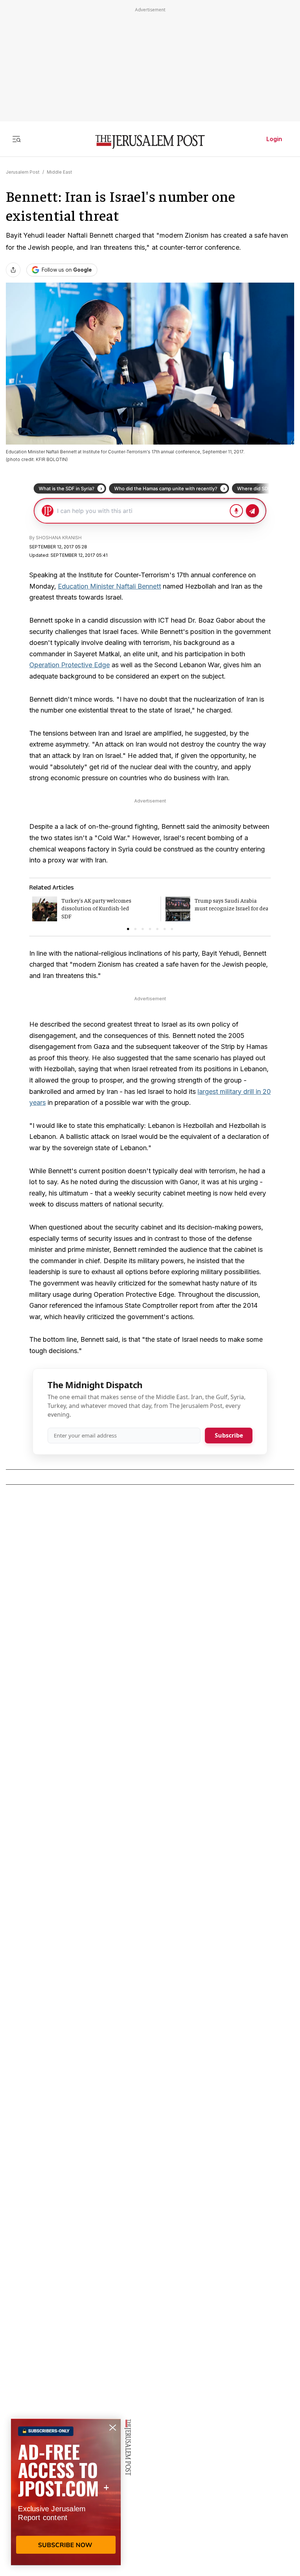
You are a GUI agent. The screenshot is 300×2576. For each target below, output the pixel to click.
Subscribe (229, 1435)
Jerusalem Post (23, 172)
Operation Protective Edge (70, 665)
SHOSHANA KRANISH (59, 538)
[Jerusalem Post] (150, 142)
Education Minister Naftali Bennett (109, 586)
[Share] (13, 270)
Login (274, 139)
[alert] (66, 2492)
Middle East (59, 172)
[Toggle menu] (16, 139)
